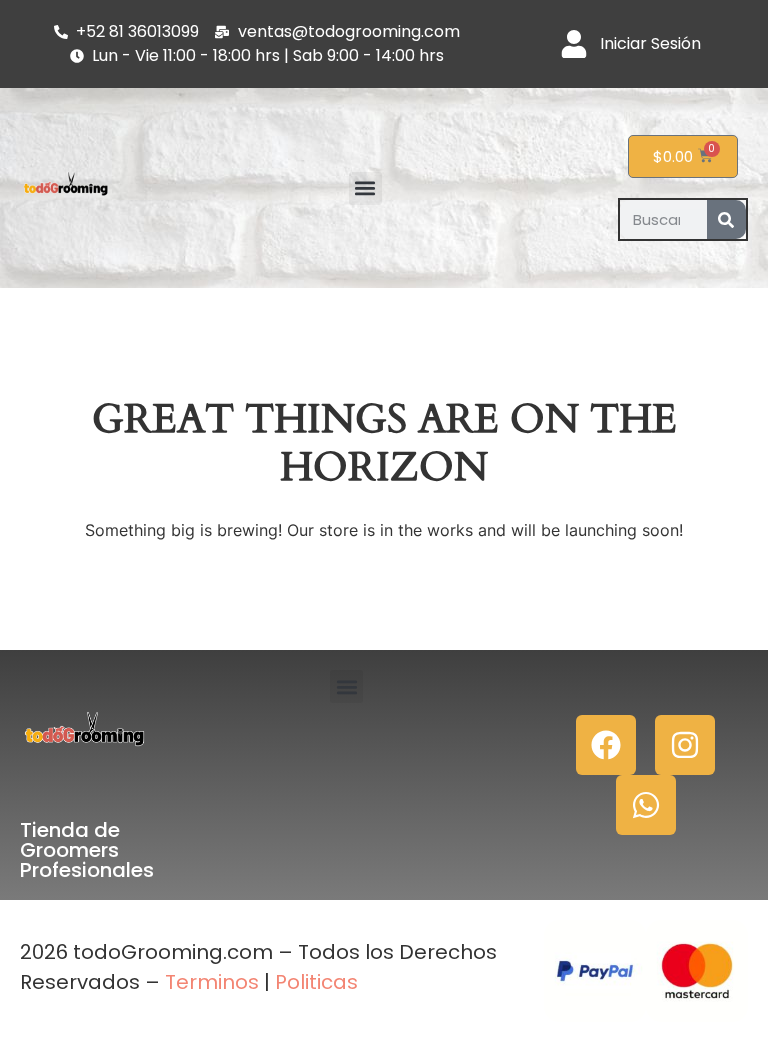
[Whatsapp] (646, 805)
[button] (365, 188)
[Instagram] (685, 745)
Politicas (316, 982)
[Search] (726, 219)
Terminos (209, 982)
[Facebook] (606, 745)
